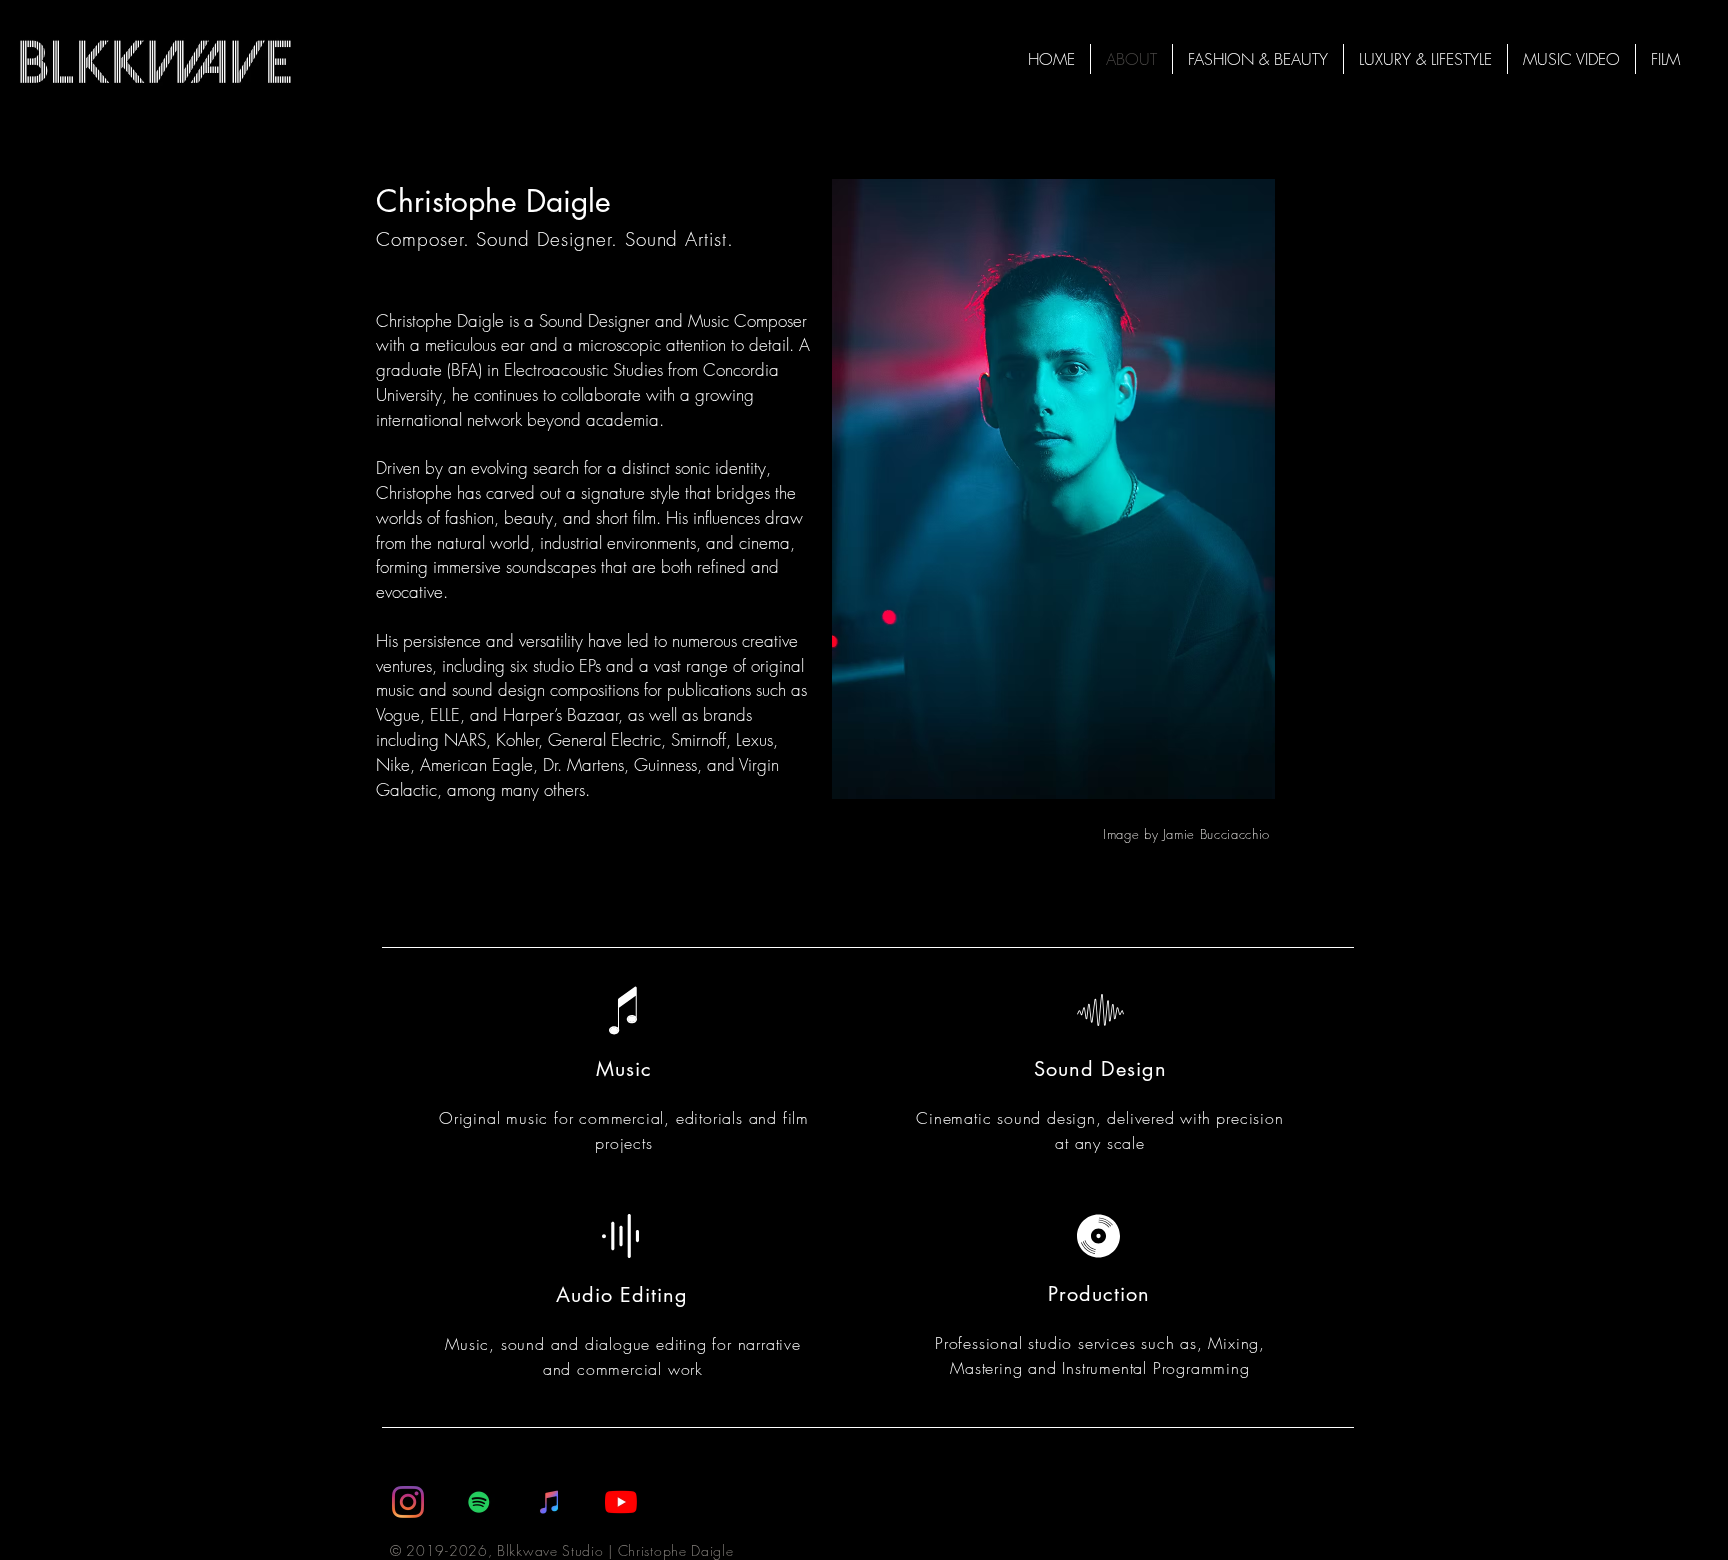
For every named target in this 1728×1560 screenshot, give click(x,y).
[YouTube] (621, 1502)
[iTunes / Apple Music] (550, 1502)
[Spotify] (479, 1502)
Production (1099, 1294)
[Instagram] (408, 1502)
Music (624, 1069)
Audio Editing (622, 1295)
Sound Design (1100, 1069)
